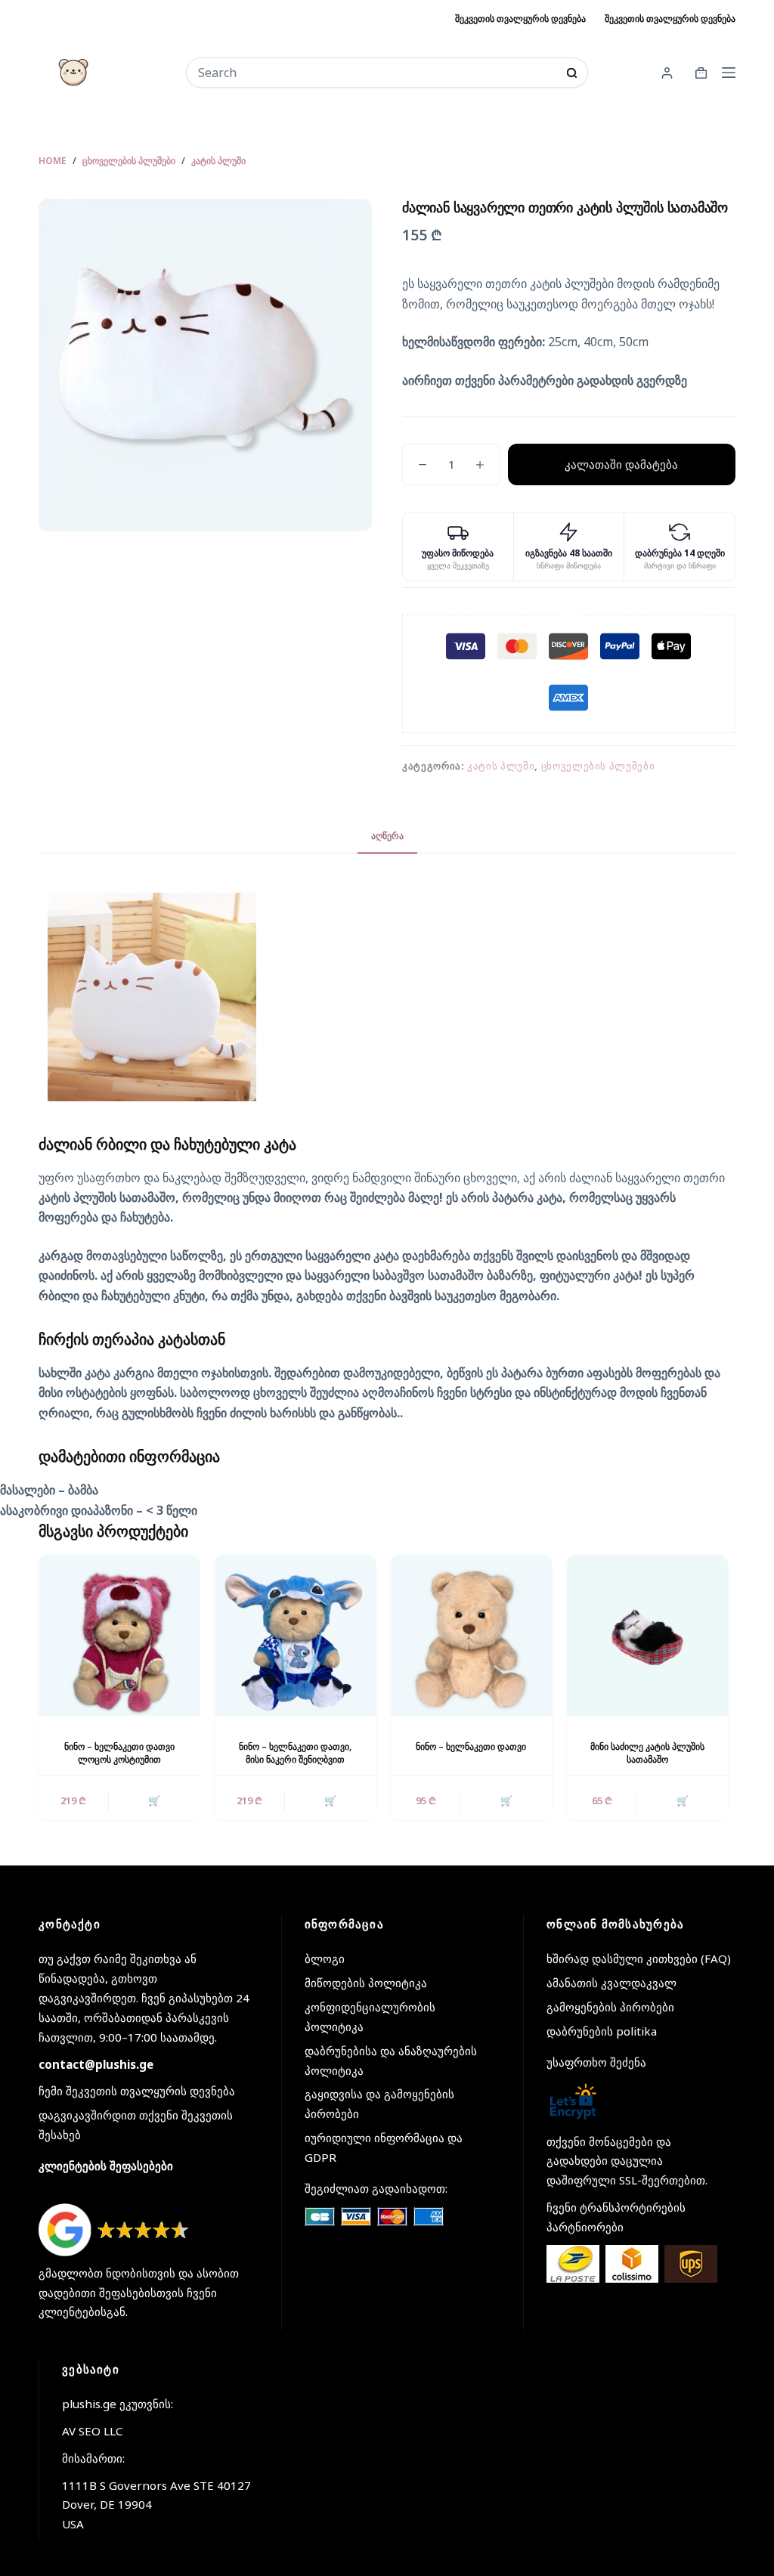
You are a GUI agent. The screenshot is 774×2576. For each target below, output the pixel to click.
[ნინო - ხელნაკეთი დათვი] (471, 1635)
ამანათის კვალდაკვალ (611, 1983)
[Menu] (729, 73)
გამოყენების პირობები (610, 2007)
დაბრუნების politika (602, 2031)
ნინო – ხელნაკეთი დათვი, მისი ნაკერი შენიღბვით (295, 1753)
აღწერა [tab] (387, 836)
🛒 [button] (154, 1800)
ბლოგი (325, 1958)
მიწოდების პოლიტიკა (366, 1983)
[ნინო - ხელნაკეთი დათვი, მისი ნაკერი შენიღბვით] (295, 1635)
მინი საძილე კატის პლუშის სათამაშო (647, 1753)
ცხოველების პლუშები (598, 766)
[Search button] (572, 73)
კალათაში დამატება (621, 464)
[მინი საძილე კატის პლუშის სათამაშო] (647, 1635)
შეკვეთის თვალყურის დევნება (520, 19)
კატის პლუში (501, 766)
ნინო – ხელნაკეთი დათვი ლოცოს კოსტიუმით (119, 1753)
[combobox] (377, 73)
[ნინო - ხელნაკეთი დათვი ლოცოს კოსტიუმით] (119, 1635)
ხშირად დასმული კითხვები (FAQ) (639, 1958)
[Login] (667, 73)
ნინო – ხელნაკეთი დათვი (471, 1746)
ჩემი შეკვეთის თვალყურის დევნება (137, 2091)
